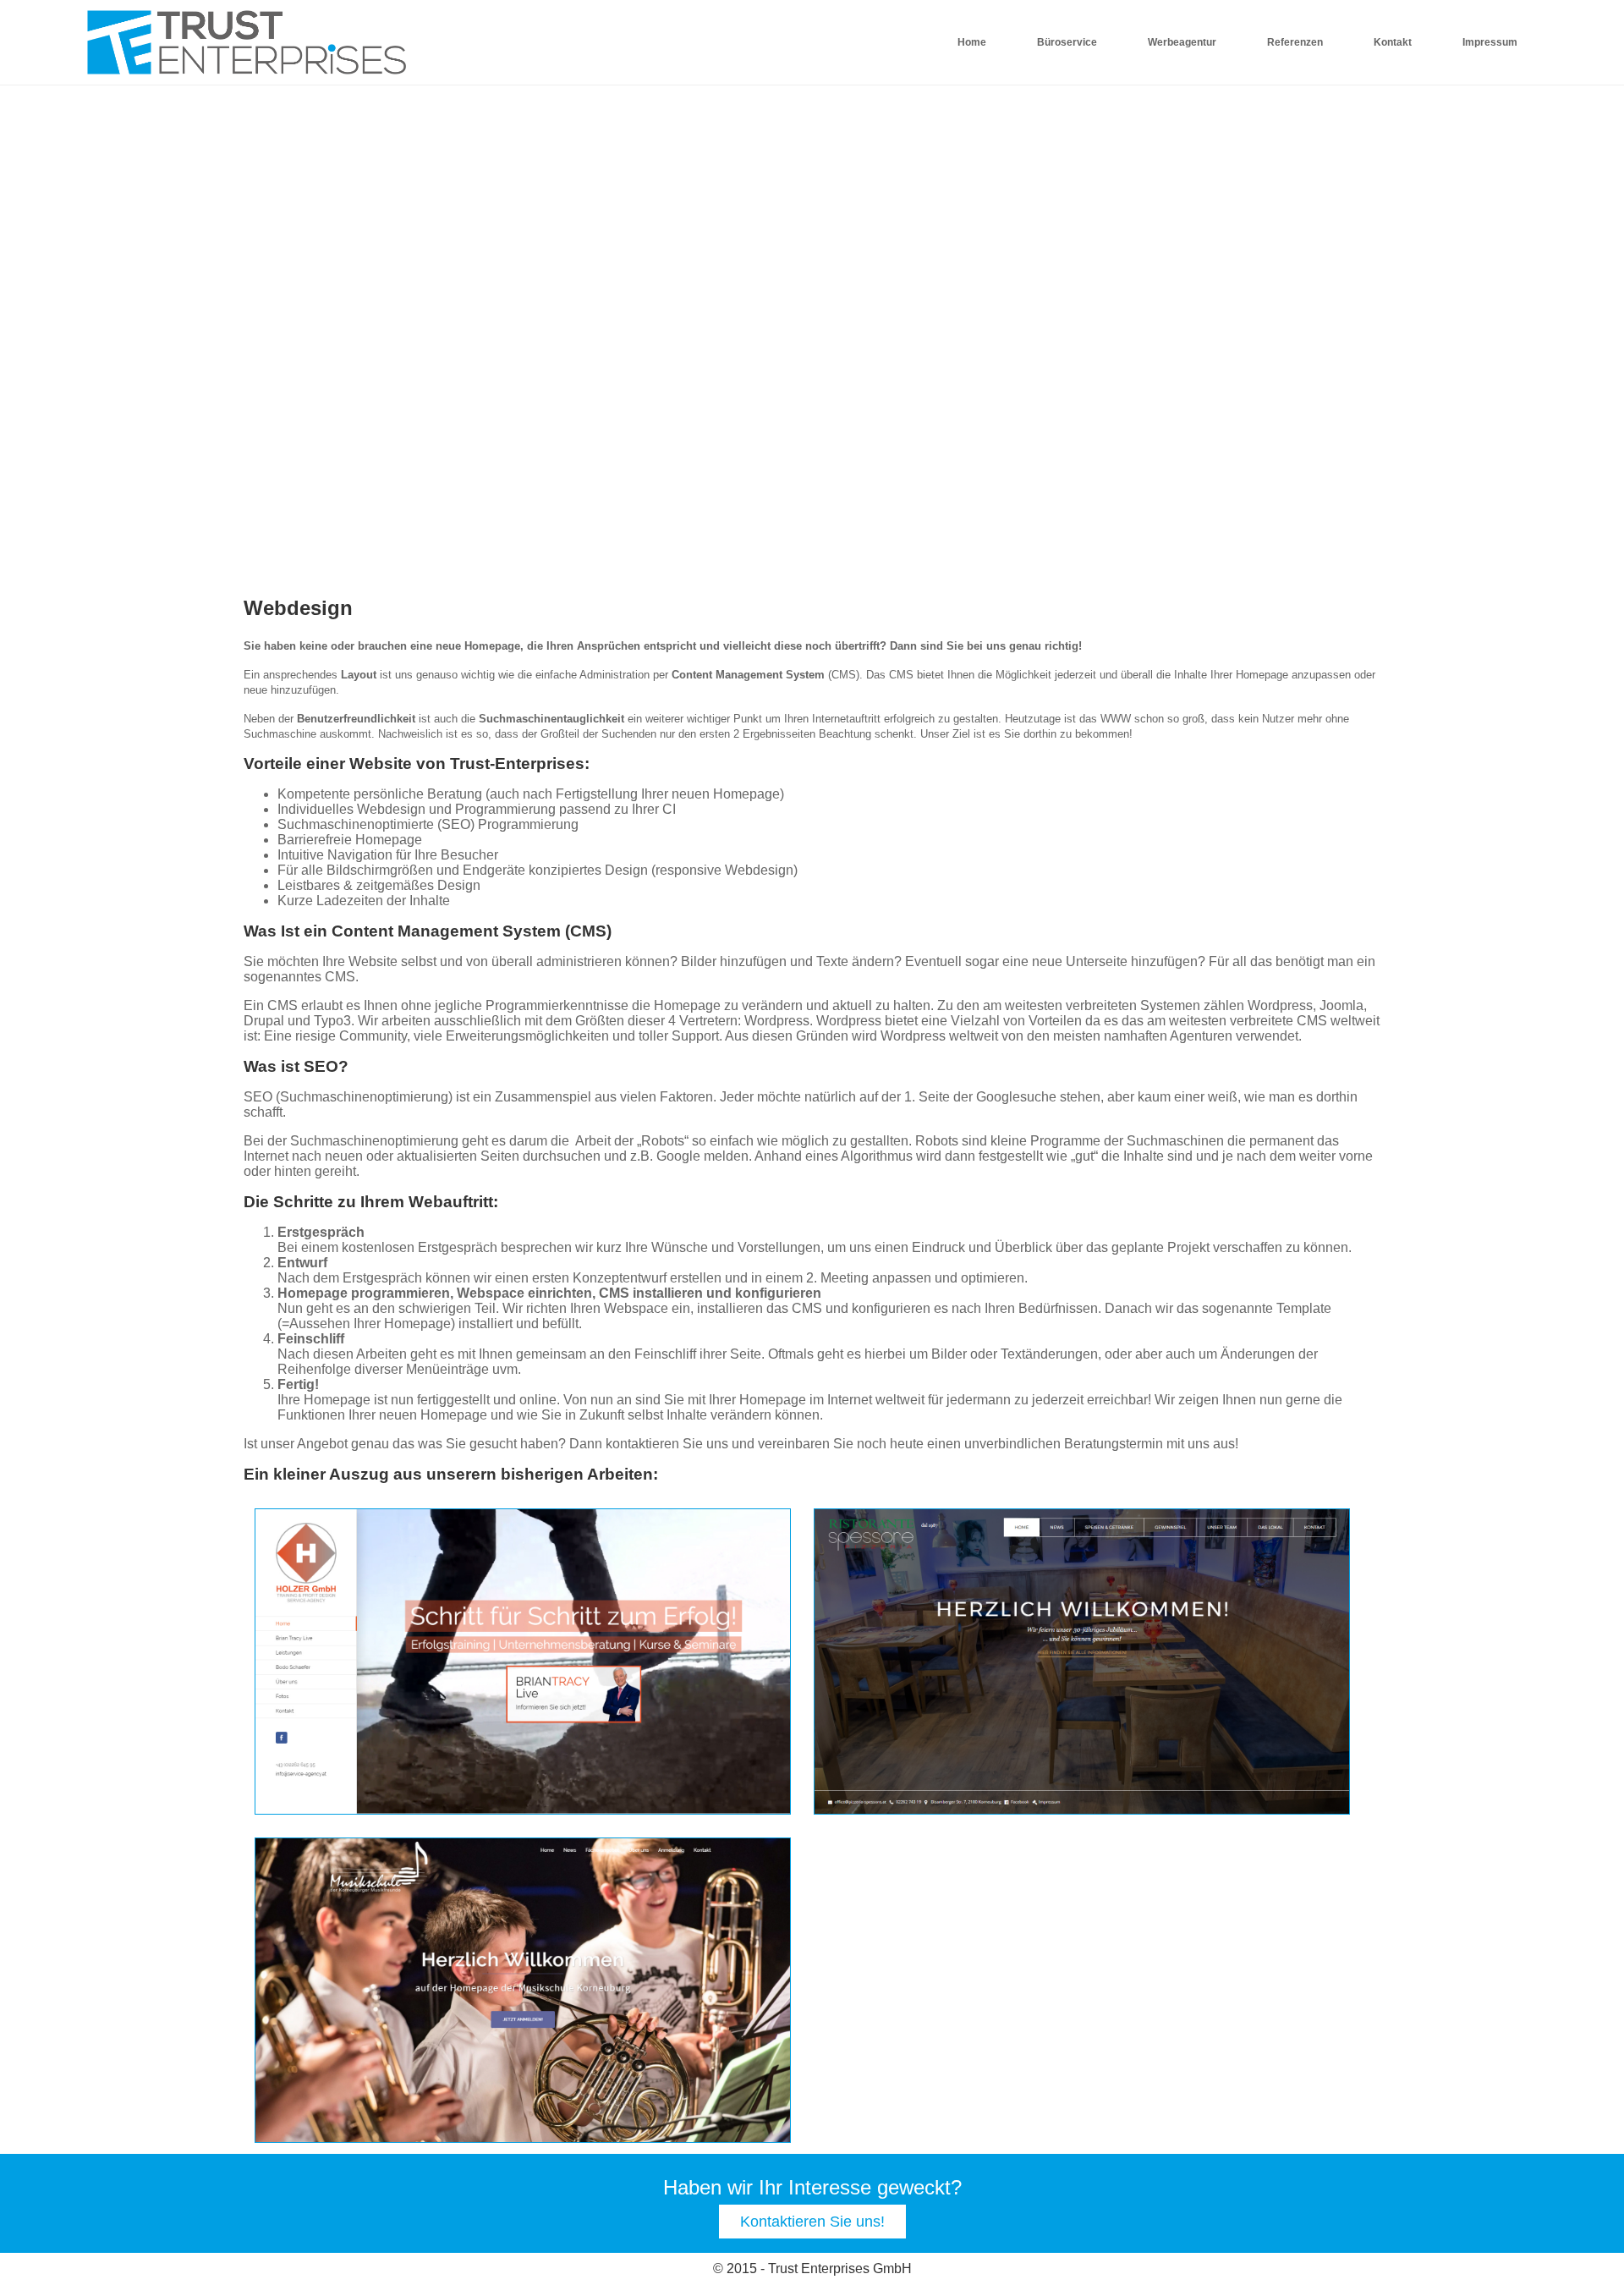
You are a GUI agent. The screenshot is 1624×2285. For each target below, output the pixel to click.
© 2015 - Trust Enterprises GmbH (812, 2269)
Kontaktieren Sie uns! (812, 2222)
